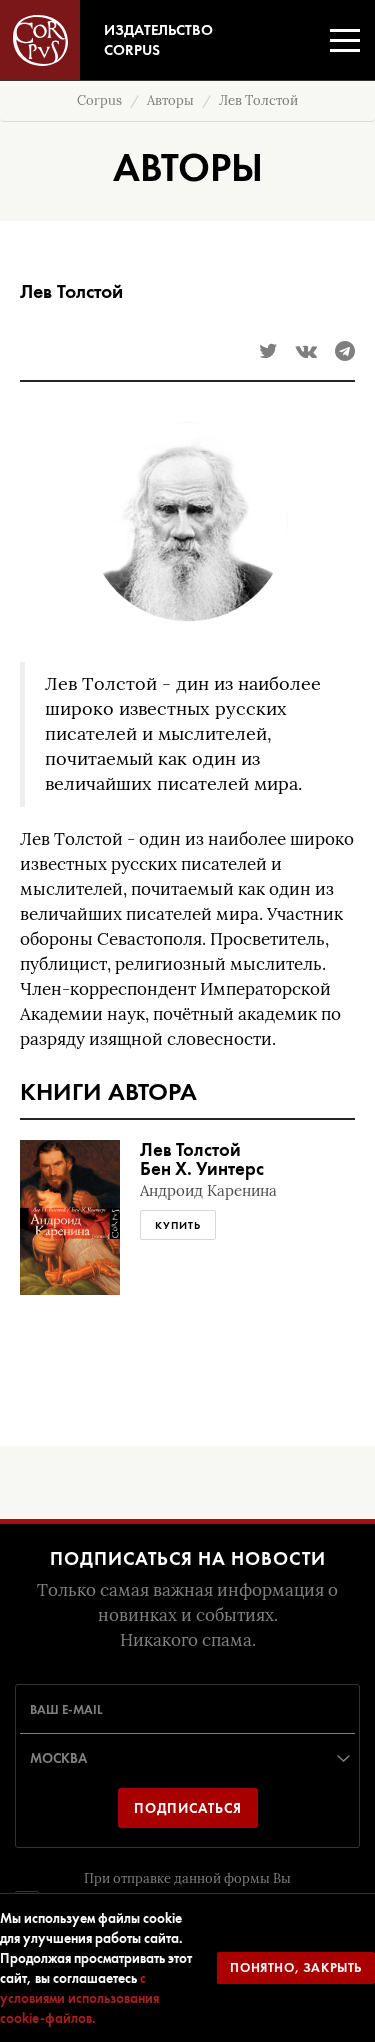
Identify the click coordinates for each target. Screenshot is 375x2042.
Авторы (170, 100)
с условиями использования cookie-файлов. (79, 1998)
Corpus (99, 100)
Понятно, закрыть (296, 1967)
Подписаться (188, 1808)
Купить (178, 1225)
